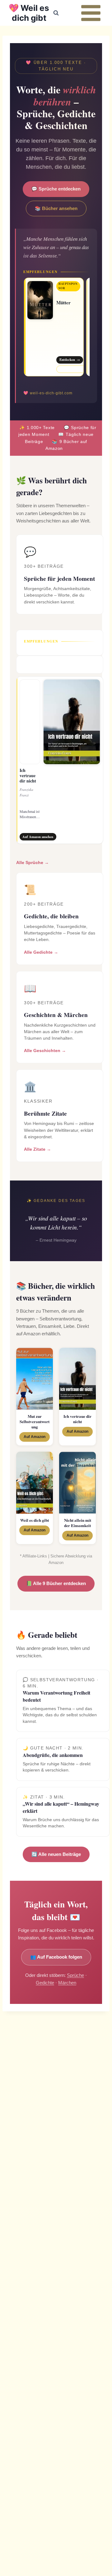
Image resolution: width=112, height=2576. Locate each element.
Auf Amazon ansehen (75, 369)
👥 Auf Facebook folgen (56, 1957)
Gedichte (45, 1983)
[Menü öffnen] (91, 13)
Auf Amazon (35, 1437)
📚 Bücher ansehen (56, 208)
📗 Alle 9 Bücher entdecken (56, 1583)
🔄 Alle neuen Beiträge (56, 1854)
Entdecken (70, 360)
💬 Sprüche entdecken (56, 189)
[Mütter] (54, 327)
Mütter (63, 302)
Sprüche (75, 1975)
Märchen (67, 1983)
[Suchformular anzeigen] (56, 13)
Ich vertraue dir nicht (28, 775)
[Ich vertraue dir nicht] (60, 760)
